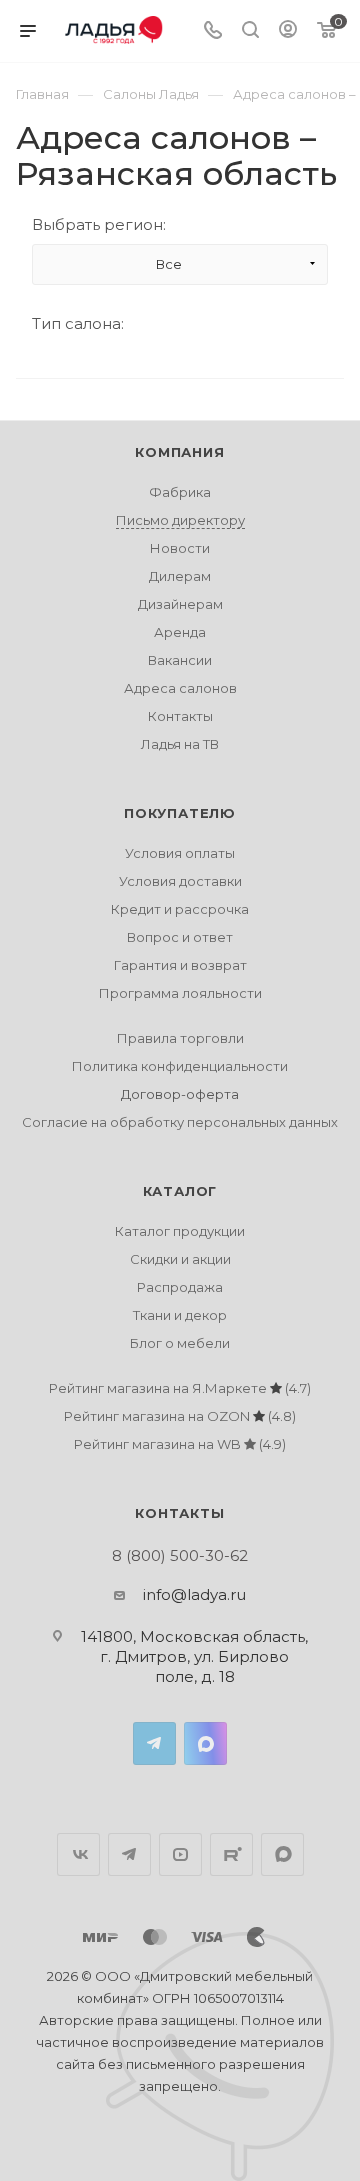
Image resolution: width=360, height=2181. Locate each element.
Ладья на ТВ (180, 744)
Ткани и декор (180, 1315)
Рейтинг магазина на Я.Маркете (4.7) (180, 1388)
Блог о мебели (180, 1343)
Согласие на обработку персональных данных (180, 1122)
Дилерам (180, 576)
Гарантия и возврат (180, 965)
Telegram (154, 1743)
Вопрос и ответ (180, 937)
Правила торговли (180, 1038)
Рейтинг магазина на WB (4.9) (180, 1444)
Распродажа (180, 1287)
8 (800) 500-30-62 (180, 1555)
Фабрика (180, 492)
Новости (180, 548)
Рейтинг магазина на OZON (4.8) (180, 1416)
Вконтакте (78, 1854)
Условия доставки (180, 881)
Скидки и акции (180, 1259)
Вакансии (180, 660)
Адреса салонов (180, 688)
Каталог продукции (180, 1231)
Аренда (180, 632)
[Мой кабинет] (288, 31)
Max (205, 1743)
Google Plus (282, 1854)
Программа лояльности (180, 993)
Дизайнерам (180, 604)
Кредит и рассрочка (180, 909)
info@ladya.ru (194, 1594)
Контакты (180, 716)
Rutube (231, 1854)
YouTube (180, 1854)
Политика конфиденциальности (180, 1066)
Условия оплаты (180, 853)
